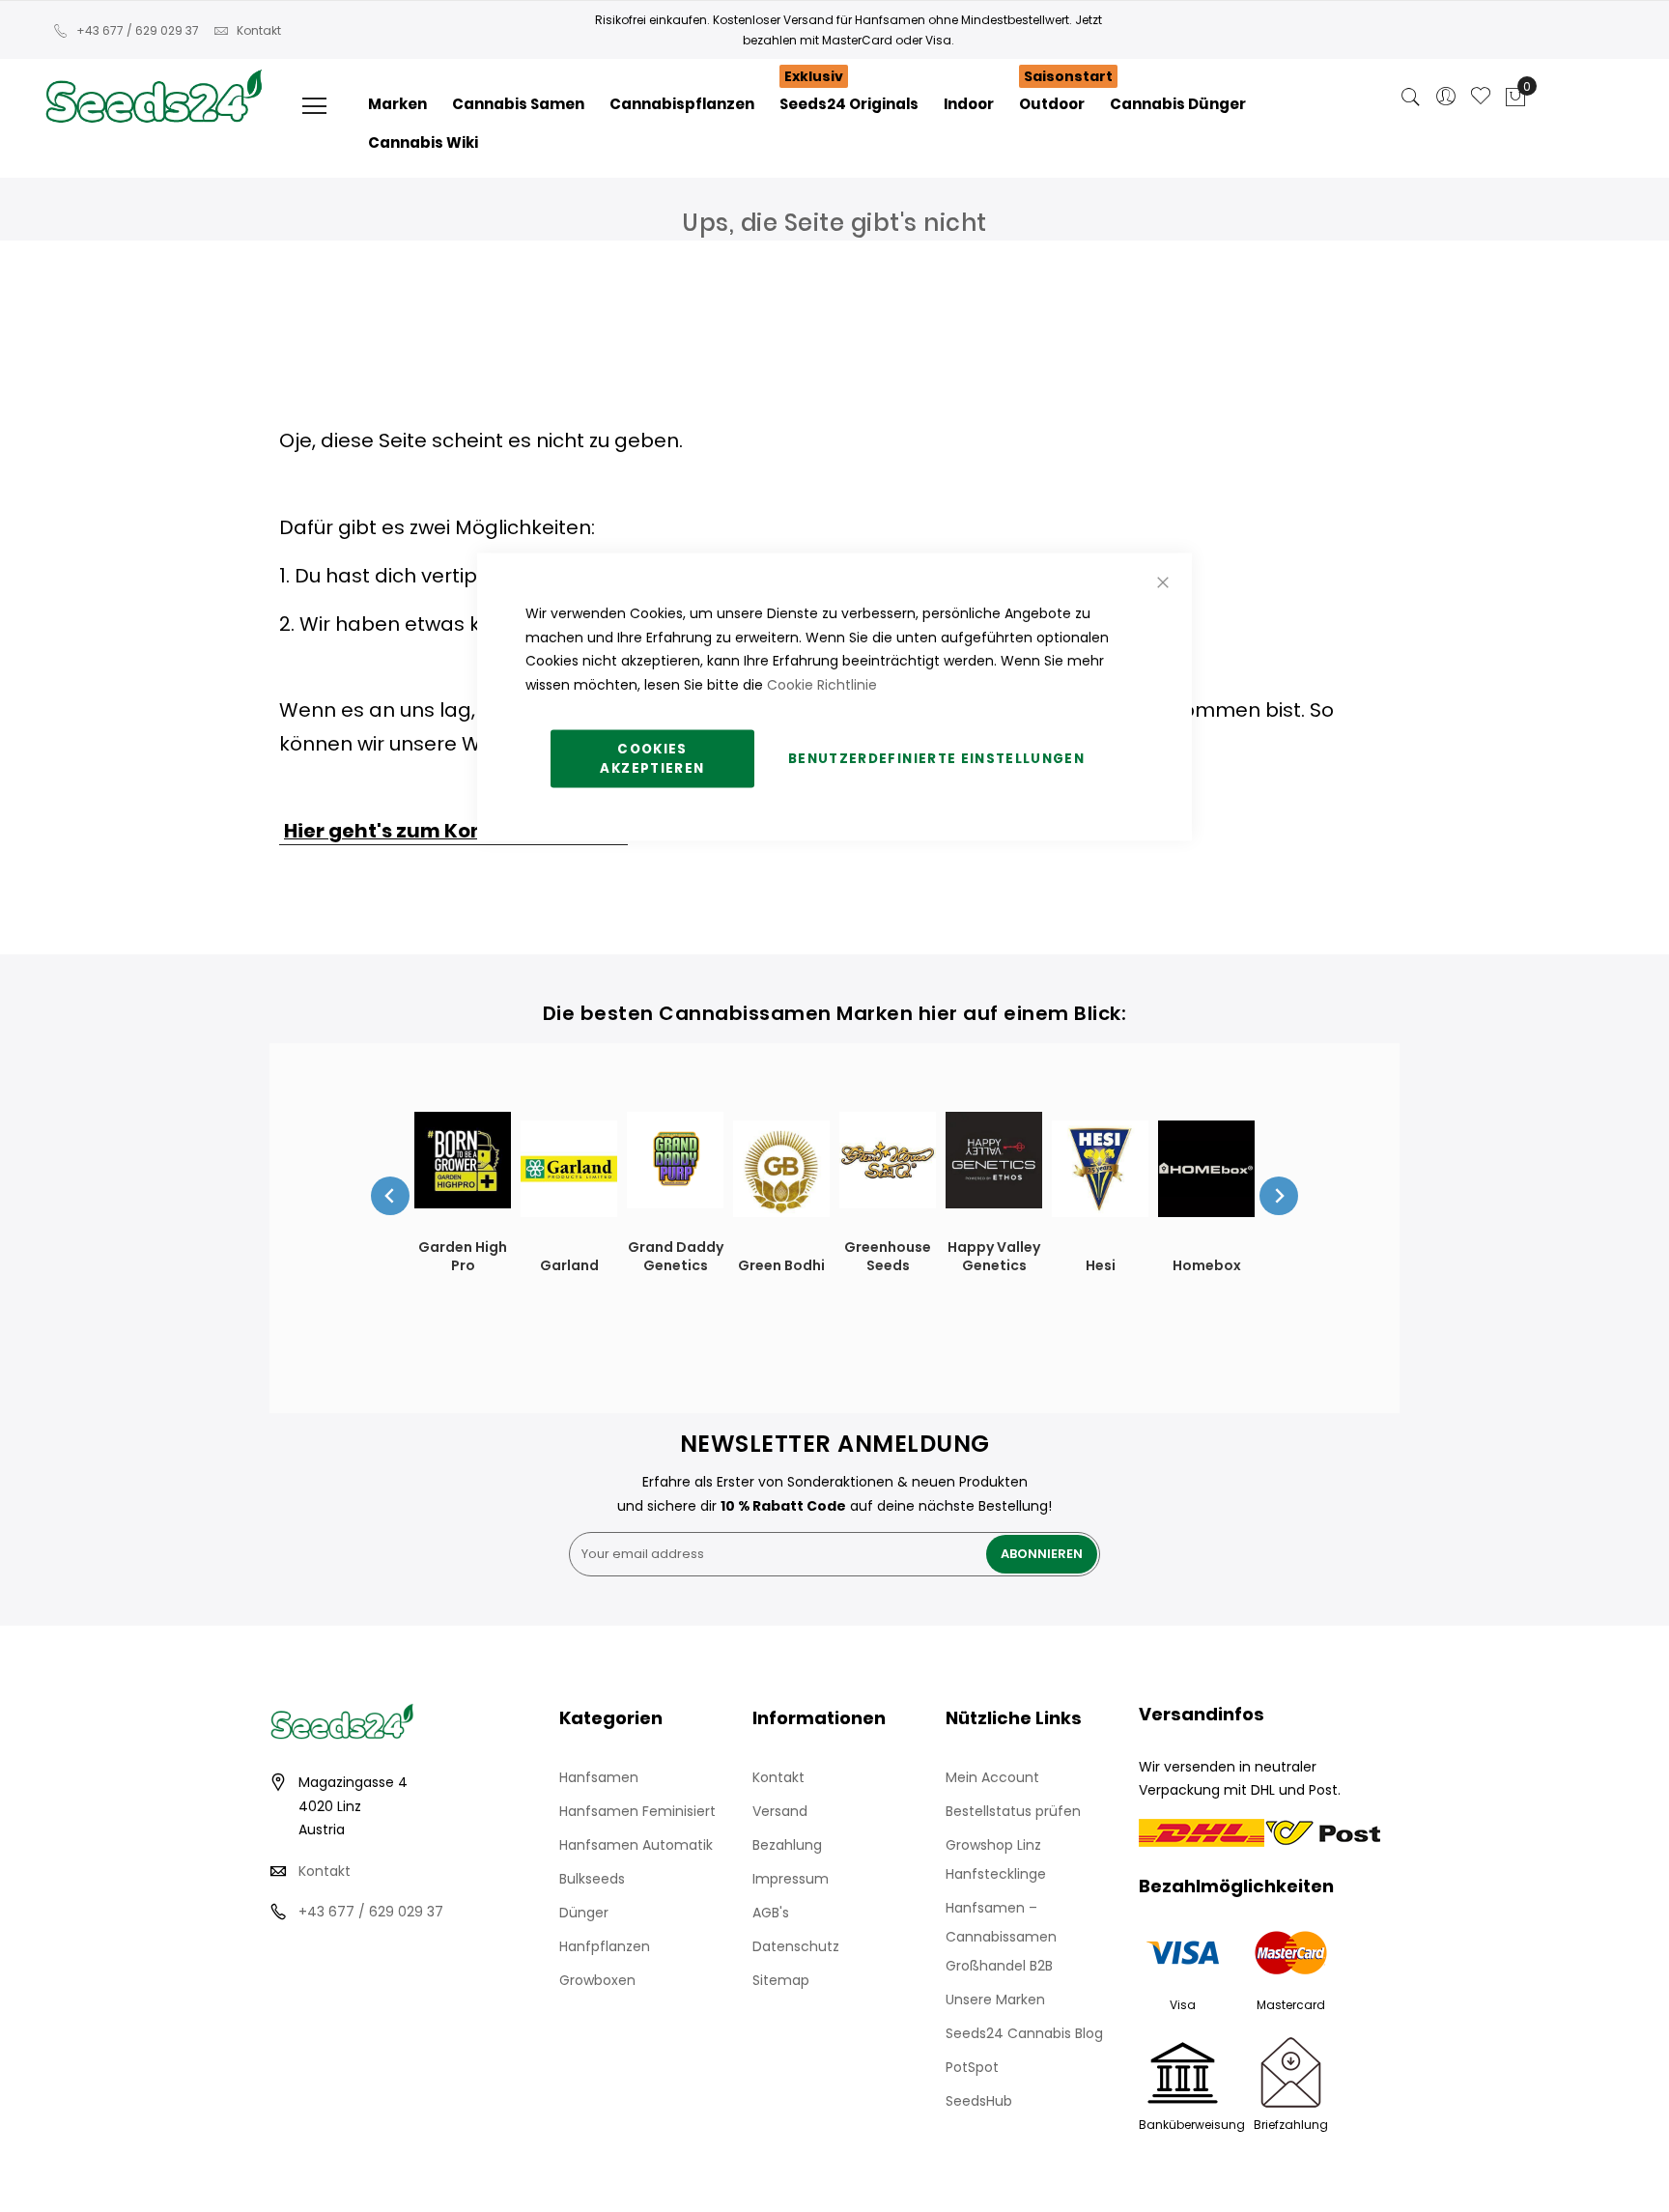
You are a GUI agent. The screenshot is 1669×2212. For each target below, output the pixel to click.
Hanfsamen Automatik (636, 1845)
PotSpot (972, 2067)
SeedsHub (979, 2101)
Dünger (584, 1913)
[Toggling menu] (314, 106)
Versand (780, 1811)
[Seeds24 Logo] (154, 74)
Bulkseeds (592, 1879)
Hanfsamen (599, 1777)
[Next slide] (1279, 1196)
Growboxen (597, 1980)
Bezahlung (787, 1845)
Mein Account (992, 1777)
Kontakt (259, 30)
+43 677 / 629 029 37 (138, 30)
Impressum (791, 1879)
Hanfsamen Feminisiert (637, 1811)
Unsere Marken (995, 1999)
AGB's (771, 1913)
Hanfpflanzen (605, 1946)
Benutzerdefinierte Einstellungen (936, 759)
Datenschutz (796, 1946)
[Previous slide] (390, 1196)
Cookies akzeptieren (652, 759)
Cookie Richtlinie (822, 684)
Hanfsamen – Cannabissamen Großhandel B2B (1001, 1937)
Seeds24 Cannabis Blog (1024, 2033)
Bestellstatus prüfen (1013, 1811)
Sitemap (781, 1980)
